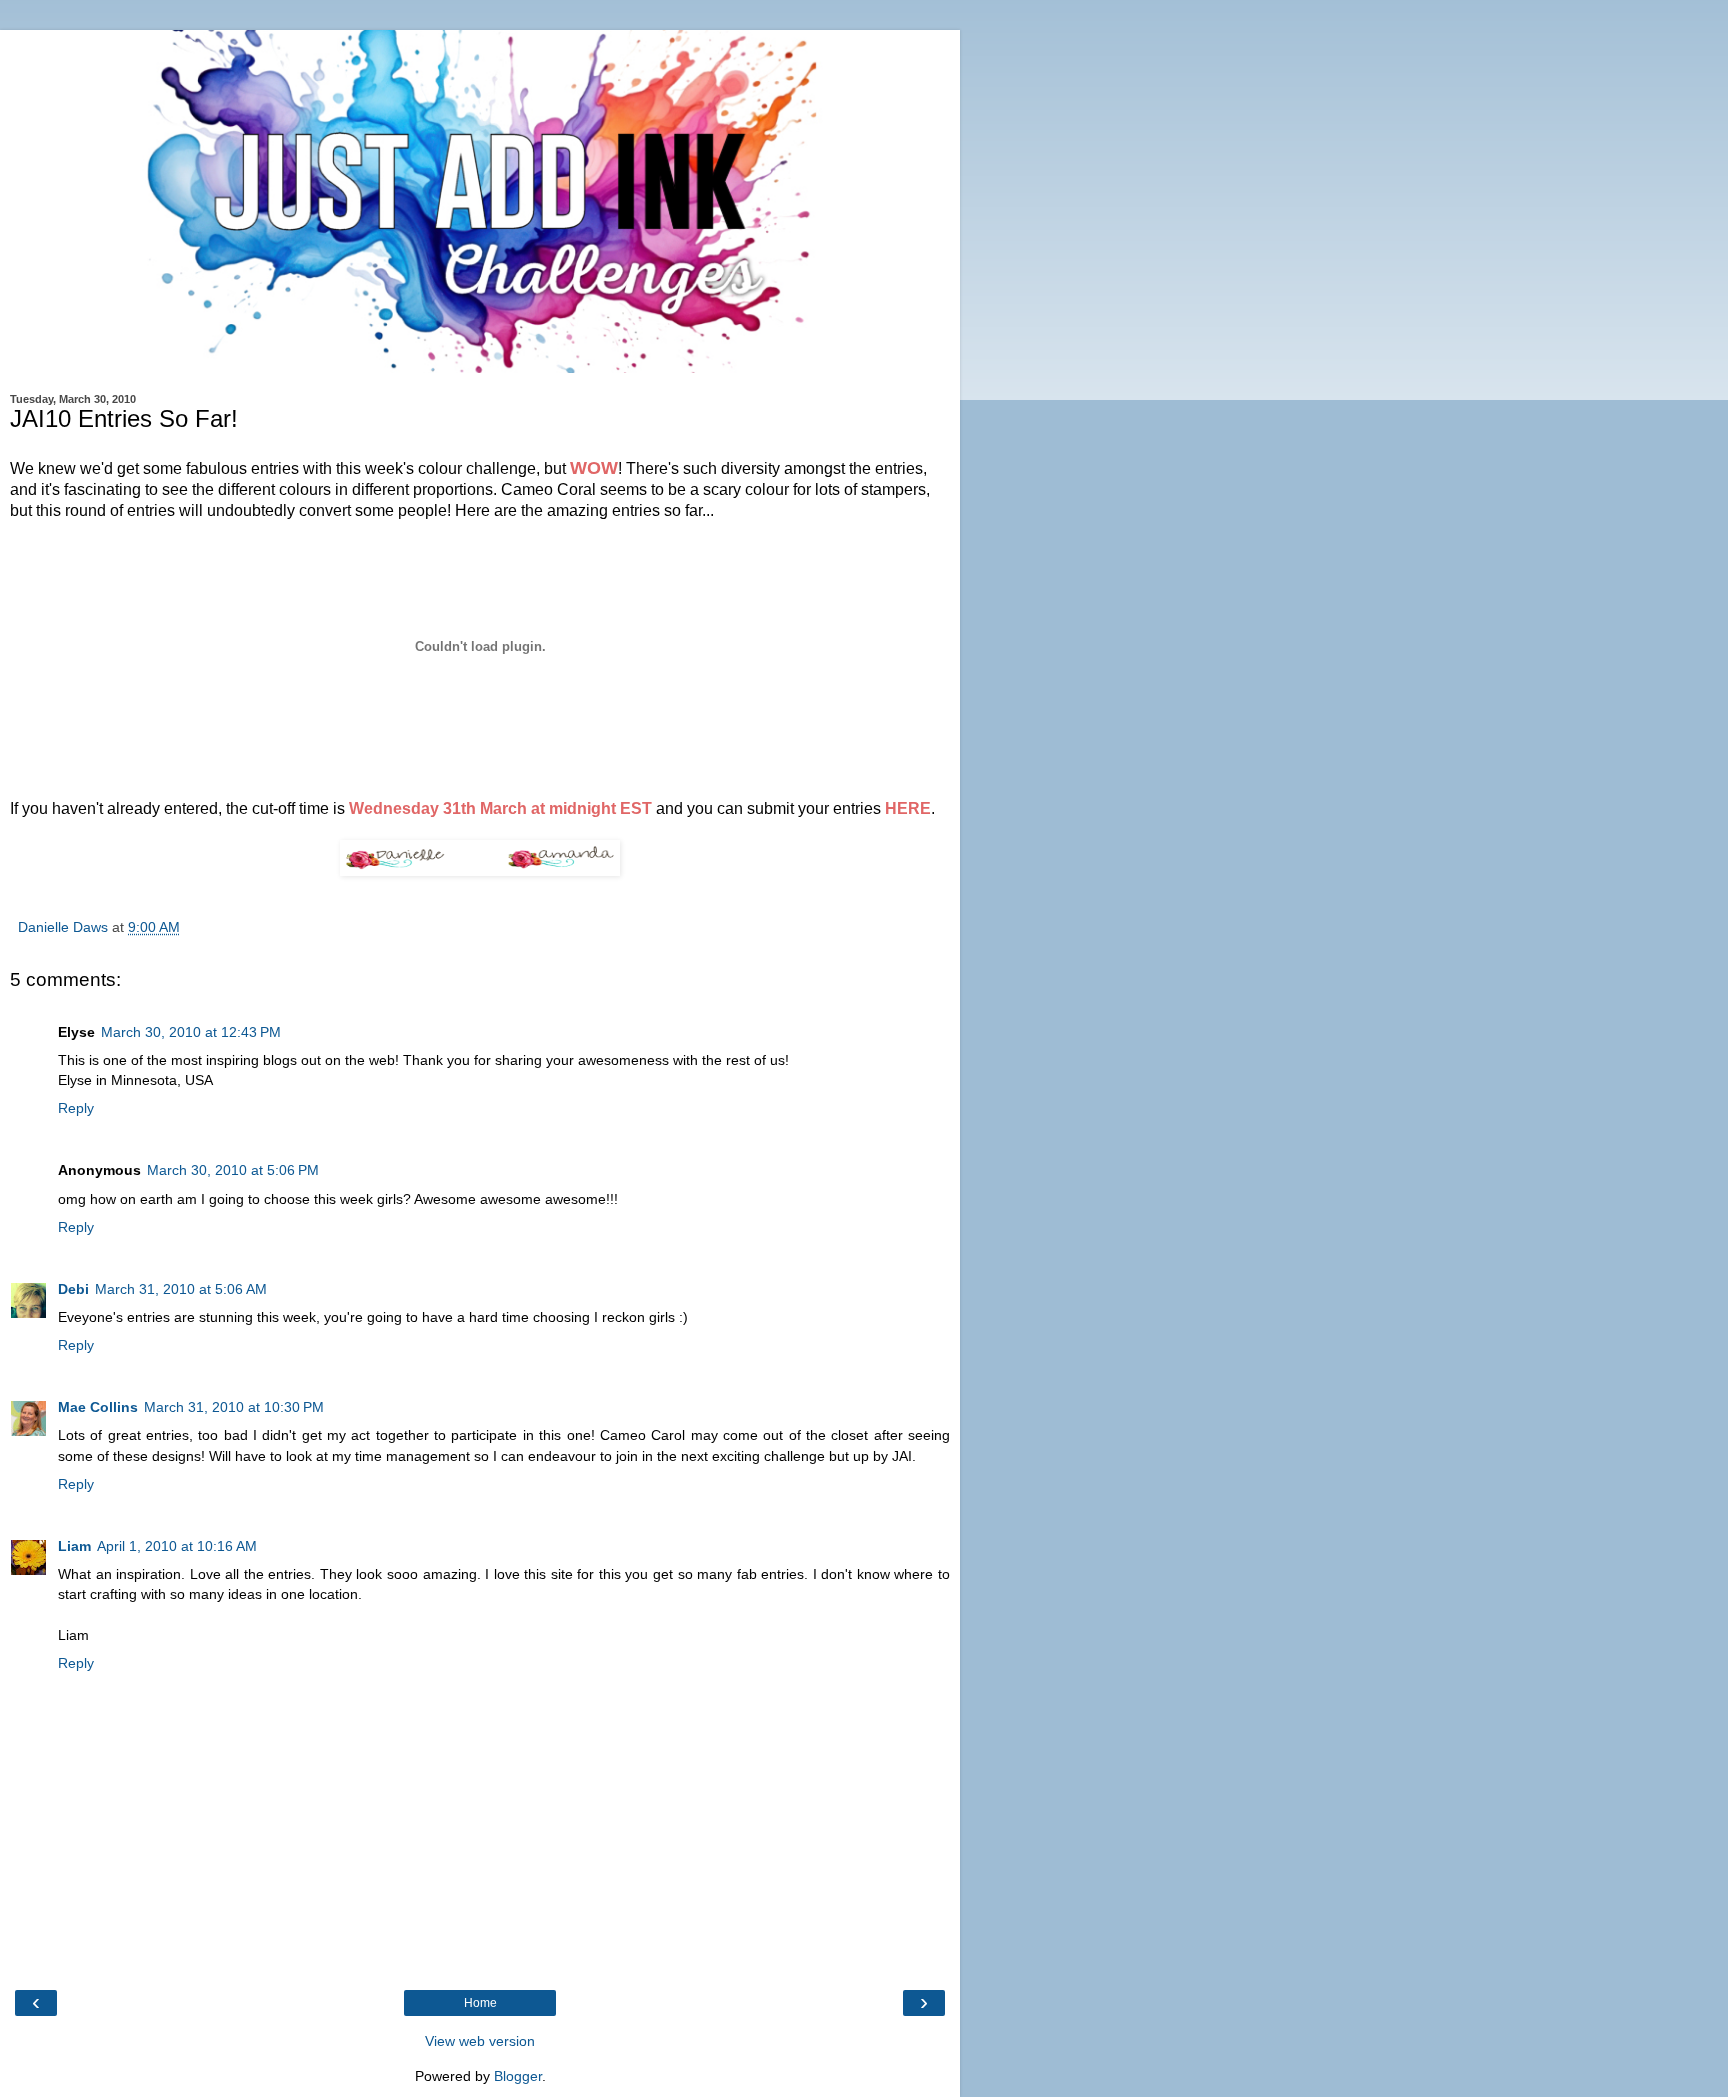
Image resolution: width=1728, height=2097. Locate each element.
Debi (73, 1289)
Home (480, 2003)
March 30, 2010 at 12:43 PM (191, 1032)
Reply (76, 1108)
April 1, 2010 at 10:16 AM (177, 1546)
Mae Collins (98, 1407)
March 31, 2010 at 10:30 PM (234, 1407)
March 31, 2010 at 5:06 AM (181, 1289)
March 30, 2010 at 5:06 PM (233, 1170)
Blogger (518, 2076)
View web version (480, 2041)
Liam (74, 1546)
